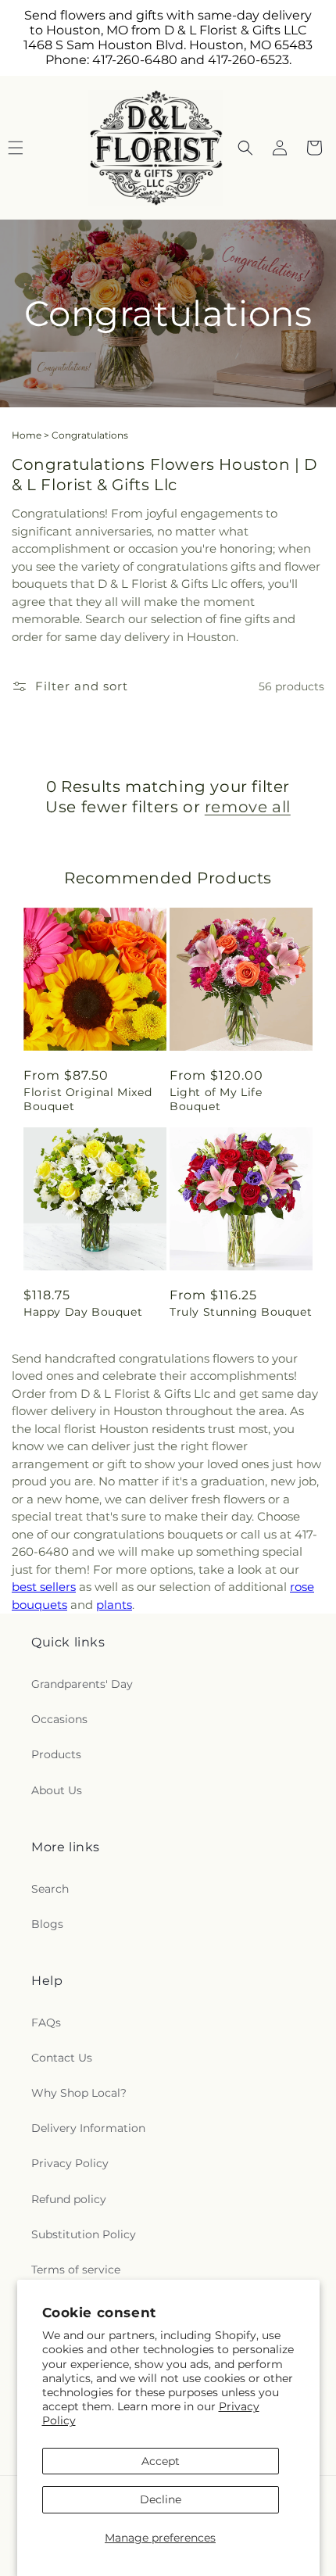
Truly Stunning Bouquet (241, 1312)
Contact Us (62, 2058)
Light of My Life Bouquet (216, 1099)
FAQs (46, 2022)
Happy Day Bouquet (83, 1312)
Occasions (59, 1719)
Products (56, 1754)
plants (114, 1605)
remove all (248, 807)
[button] (245, 148)
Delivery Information (88, 2128)
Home (27, 435)
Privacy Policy (70, 2163)
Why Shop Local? (79, 2093)
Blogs (47, 1924)
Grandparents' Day (82, 1684)
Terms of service (76, 2270)
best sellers (44, 1587)
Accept (161, 2461)
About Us (57, 1790)
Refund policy (69, 2199)
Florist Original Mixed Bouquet (88, 1099)
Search (50, 1889)
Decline (161, 2499)
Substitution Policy (84, 2234)
